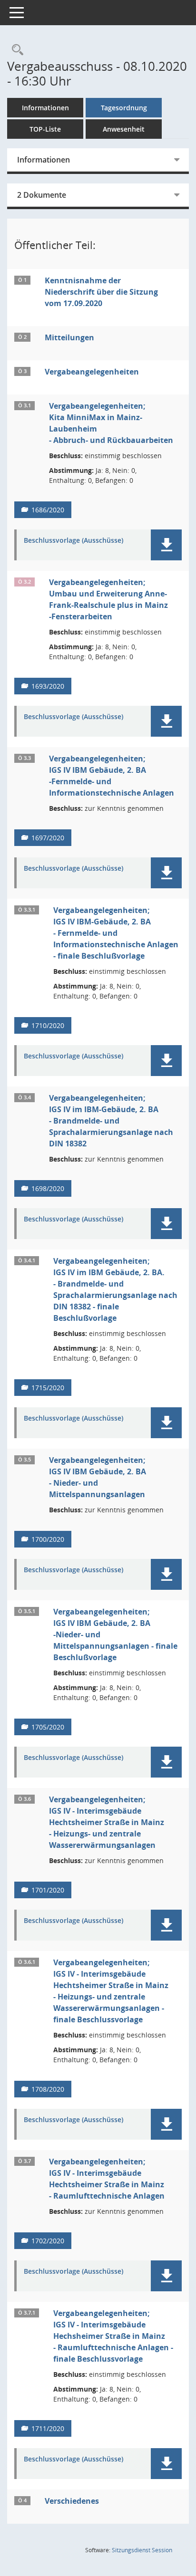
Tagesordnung (124, 108)
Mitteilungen (69, 337)
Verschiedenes (72, 2501)
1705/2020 (48, 1727)
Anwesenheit (124, 129)
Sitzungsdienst (142, 2550)
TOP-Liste (45, 129)
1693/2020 (48, 686)
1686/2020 (48, 510)
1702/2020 (48, 2241)
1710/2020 (48, 1025)
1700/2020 (48, 1539)
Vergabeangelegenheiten (92, 372)
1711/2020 (48, 2428)
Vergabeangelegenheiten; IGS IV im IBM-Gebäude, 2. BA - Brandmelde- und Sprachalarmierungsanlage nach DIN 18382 (111, 1121)
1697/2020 (48, 838)
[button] (166, 545)
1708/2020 (48, 2089)
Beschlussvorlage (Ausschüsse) (73, 541)
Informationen (45, 108)
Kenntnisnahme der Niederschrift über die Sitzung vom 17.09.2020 (101, 292)
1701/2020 (48, 1890)
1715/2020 (48, 1388)
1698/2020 (48, 1188)
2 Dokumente (42, 195)
